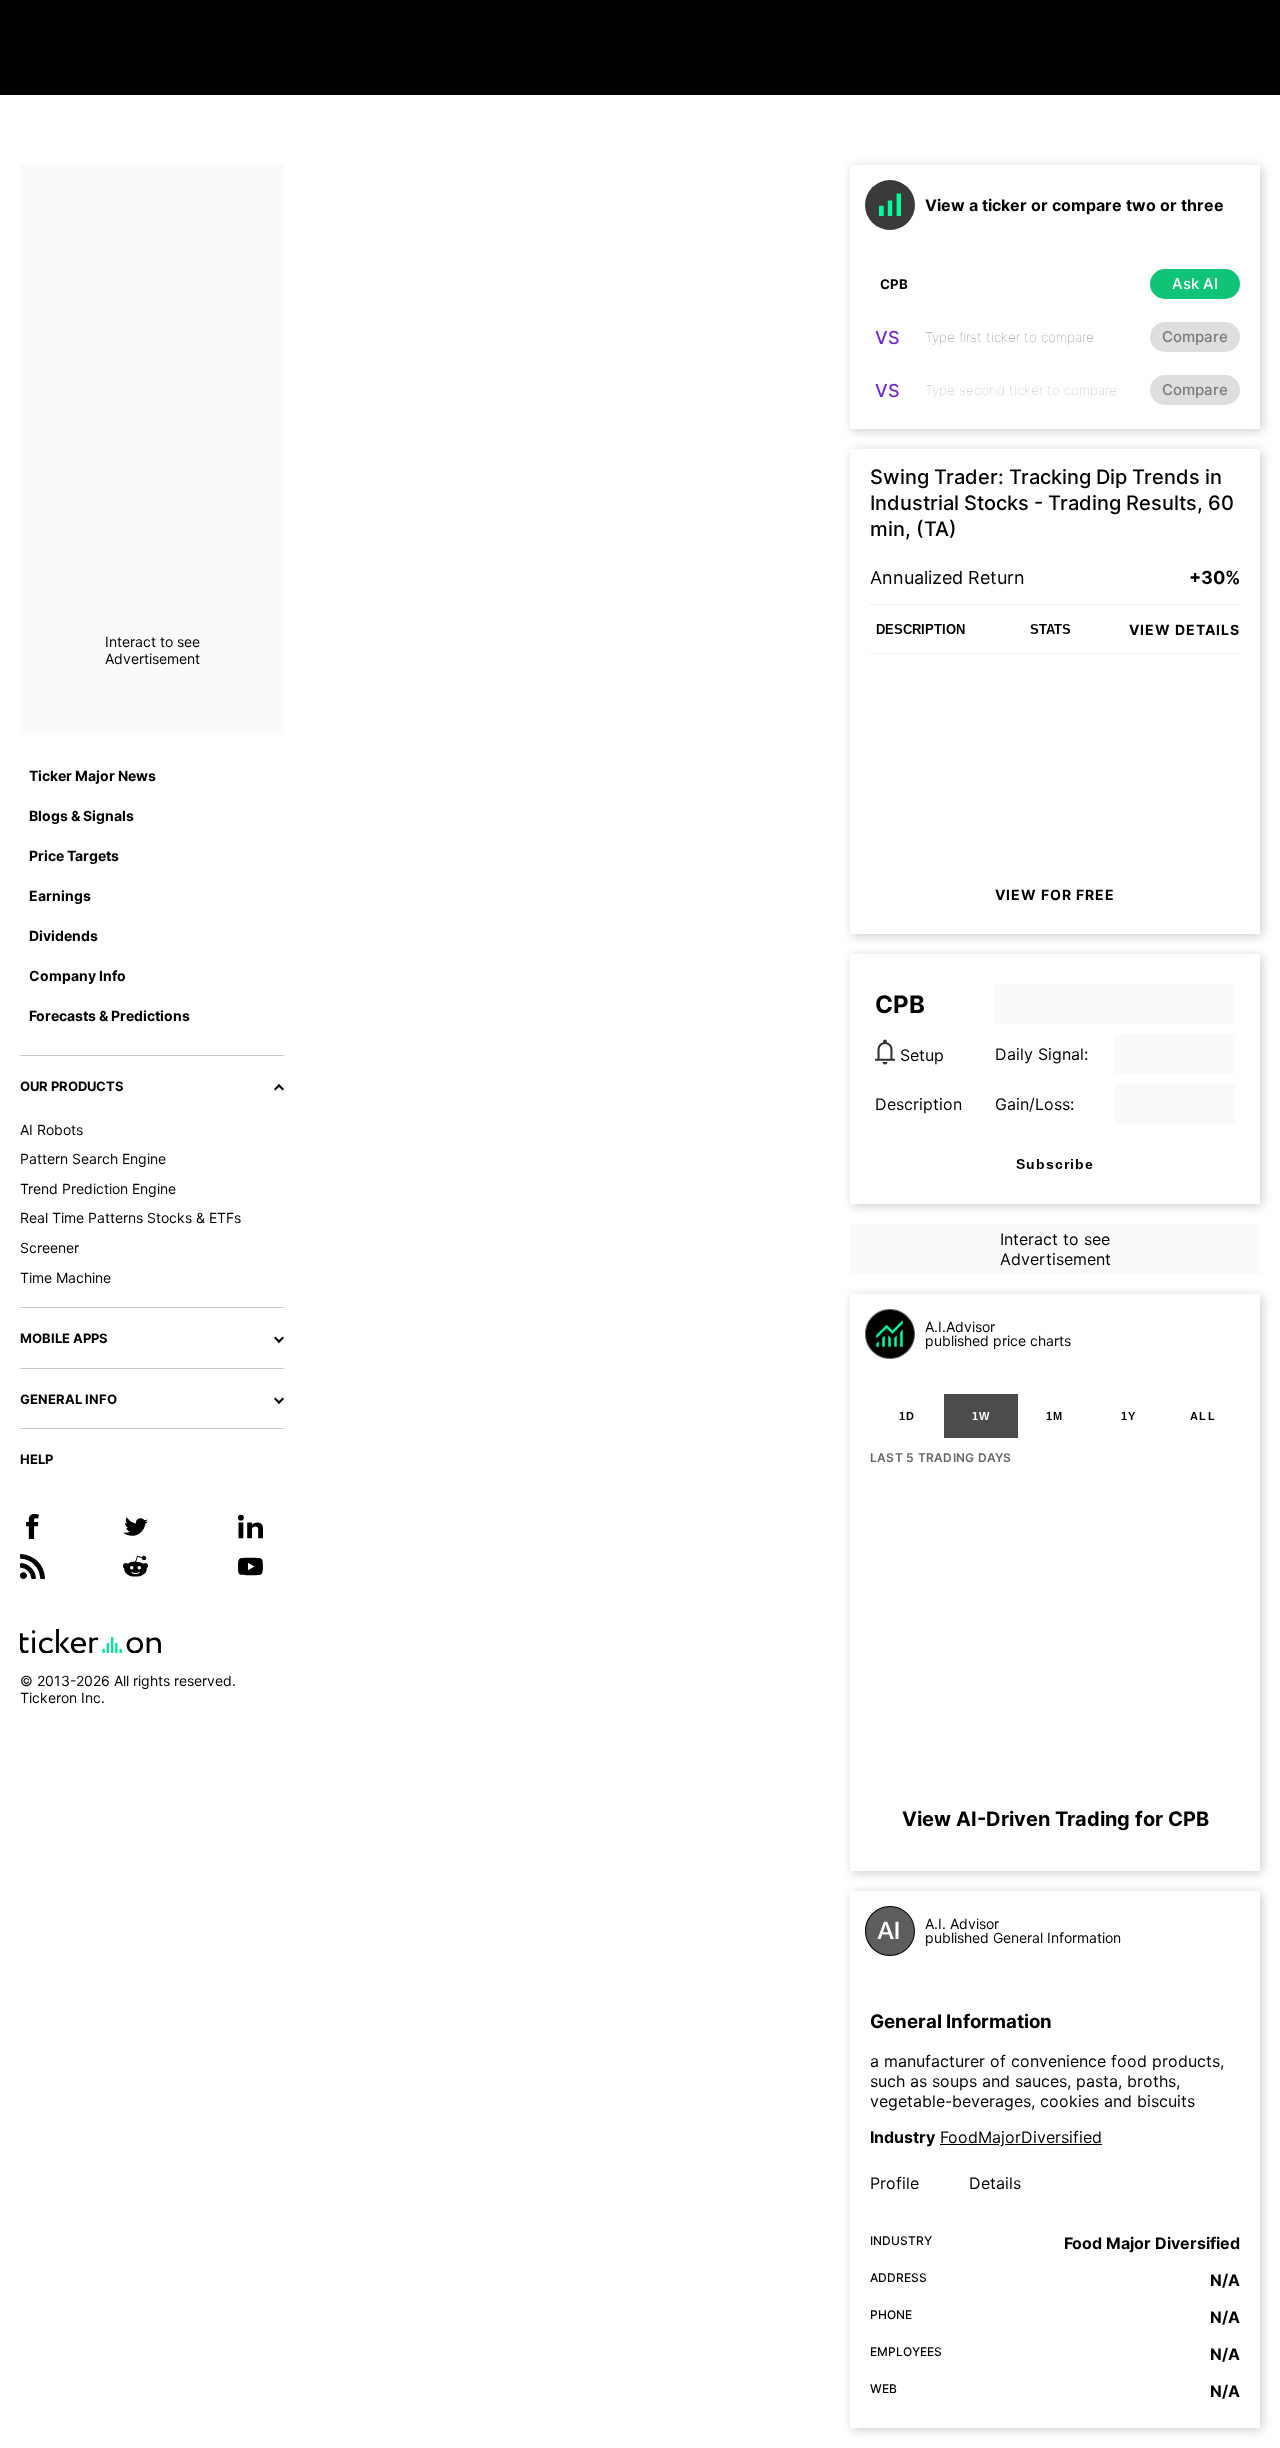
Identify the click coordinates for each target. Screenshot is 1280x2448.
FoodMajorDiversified (1021, 2137)
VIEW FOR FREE (1055, 894)
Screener (49, 1247)
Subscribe (1055, 1164)
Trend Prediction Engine (98, 1188)
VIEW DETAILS (1184, 629)
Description (918, 1104)
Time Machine (65, 1277)
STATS (1050, 629)
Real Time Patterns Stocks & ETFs (130, 1217)
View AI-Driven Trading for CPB (1055, 1819)
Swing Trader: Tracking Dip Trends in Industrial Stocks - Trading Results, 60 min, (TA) (1052, 503)
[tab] (907, 1416)
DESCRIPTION (920, 629)
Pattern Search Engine (93, 1158)
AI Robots (51, 1129)
